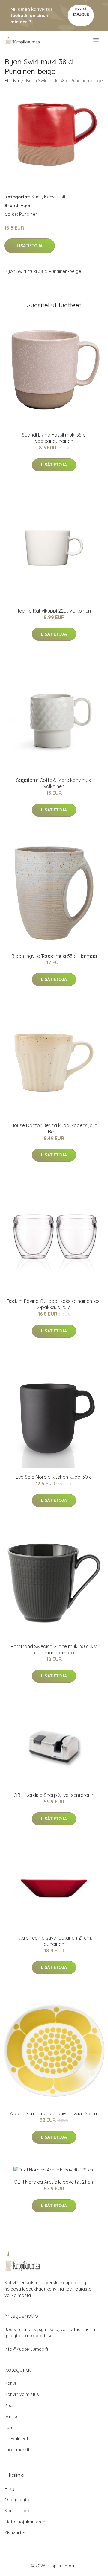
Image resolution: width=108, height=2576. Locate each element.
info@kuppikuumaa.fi (26, 2349)
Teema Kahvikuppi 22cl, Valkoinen (54, 611)
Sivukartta (15, 2533)
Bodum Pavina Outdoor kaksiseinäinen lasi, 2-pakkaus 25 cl (54, 1304)
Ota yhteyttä (18, 2500)
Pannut (12, 2416)
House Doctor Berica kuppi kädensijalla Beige (54, 1129)
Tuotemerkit (17, 2450)
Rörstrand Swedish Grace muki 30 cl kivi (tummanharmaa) (54, 1649)
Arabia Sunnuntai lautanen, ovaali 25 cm (54, 2113)
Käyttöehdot (18, 2511)
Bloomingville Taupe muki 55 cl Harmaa (54, 956)
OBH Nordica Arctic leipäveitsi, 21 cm (54, 2182)
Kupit (37, 197)
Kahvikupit (55, 197)
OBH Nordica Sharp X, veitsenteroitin (54, 1795)
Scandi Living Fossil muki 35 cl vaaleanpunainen (54, 438)
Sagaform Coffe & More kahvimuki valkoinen (54, 783)
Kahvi (10, 2383)
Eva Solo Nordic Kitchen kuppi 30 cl (54, 1477)
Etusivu (12, 81)
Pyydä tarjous (81, 12)
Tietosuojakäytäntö (25, 2522)
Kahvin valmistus (22, 2394)
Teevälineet (16, 2439)
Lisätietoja (30, 246)
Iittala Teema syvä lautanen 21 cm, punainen (54, 1941)
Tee (8, 2427)
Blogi (10, 2488)
